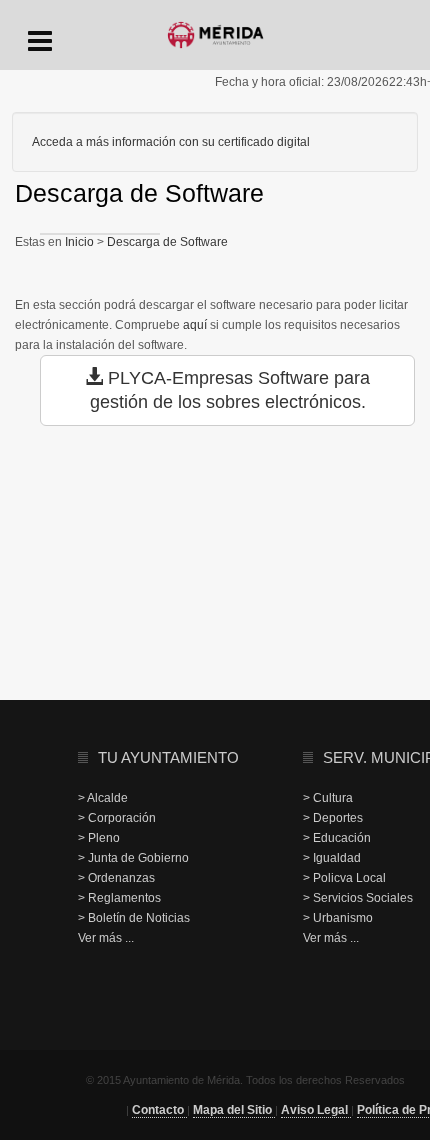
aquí (195, 325)
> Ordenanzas (116, 878)
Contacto (159, 1110)
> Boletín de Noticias (134, 918)
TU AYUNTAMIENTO (168, 757)
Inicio (81, 242)
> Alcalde (103, 798)
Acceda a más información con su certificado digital (171, 142)
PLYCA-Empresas (180, 378)
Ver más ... (106, 938)
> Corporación (117, 818)
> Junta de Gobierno (133, 858)
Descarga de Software (166, 242)
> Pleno (99, 838)
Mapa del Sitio (234, 1110)
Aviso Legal (316, 1110)
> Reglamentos (119, 898)
